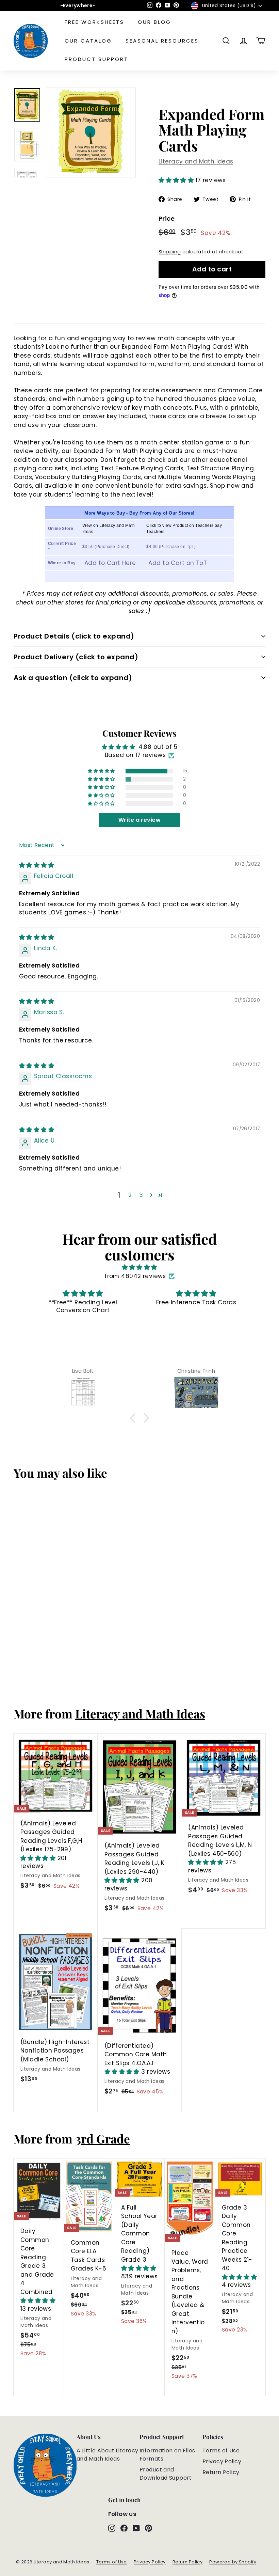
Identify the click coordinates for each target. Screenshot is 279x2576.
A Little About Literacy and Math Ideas (108, 2455)
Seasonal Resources (162, 41)
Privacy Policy (222, 2461)
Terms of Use (221, 2451)
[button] (177, 180)
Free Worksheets (94, 22)
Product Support (96, 59)
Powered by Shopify (233, 2562)
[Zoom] (91, 132)
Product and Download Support (166, 2474)
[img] (37, 865)
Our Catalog (88, 41)
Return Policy (221, 2472)
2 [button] (130, 1195)
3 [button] (141, 1195)
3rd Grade (103, 2139)
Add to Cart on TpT (178, 563)
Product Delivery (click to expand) (76, 657)
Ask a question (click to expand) (73, 678)
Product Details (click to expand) (74, 636)
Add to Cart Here (110, 563)
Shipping (170, 252)
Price (167, 218)
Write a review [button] (139, 820)
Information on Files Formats (167, 2455)
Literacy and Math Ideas (196, 161)
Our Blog (154, 22)
